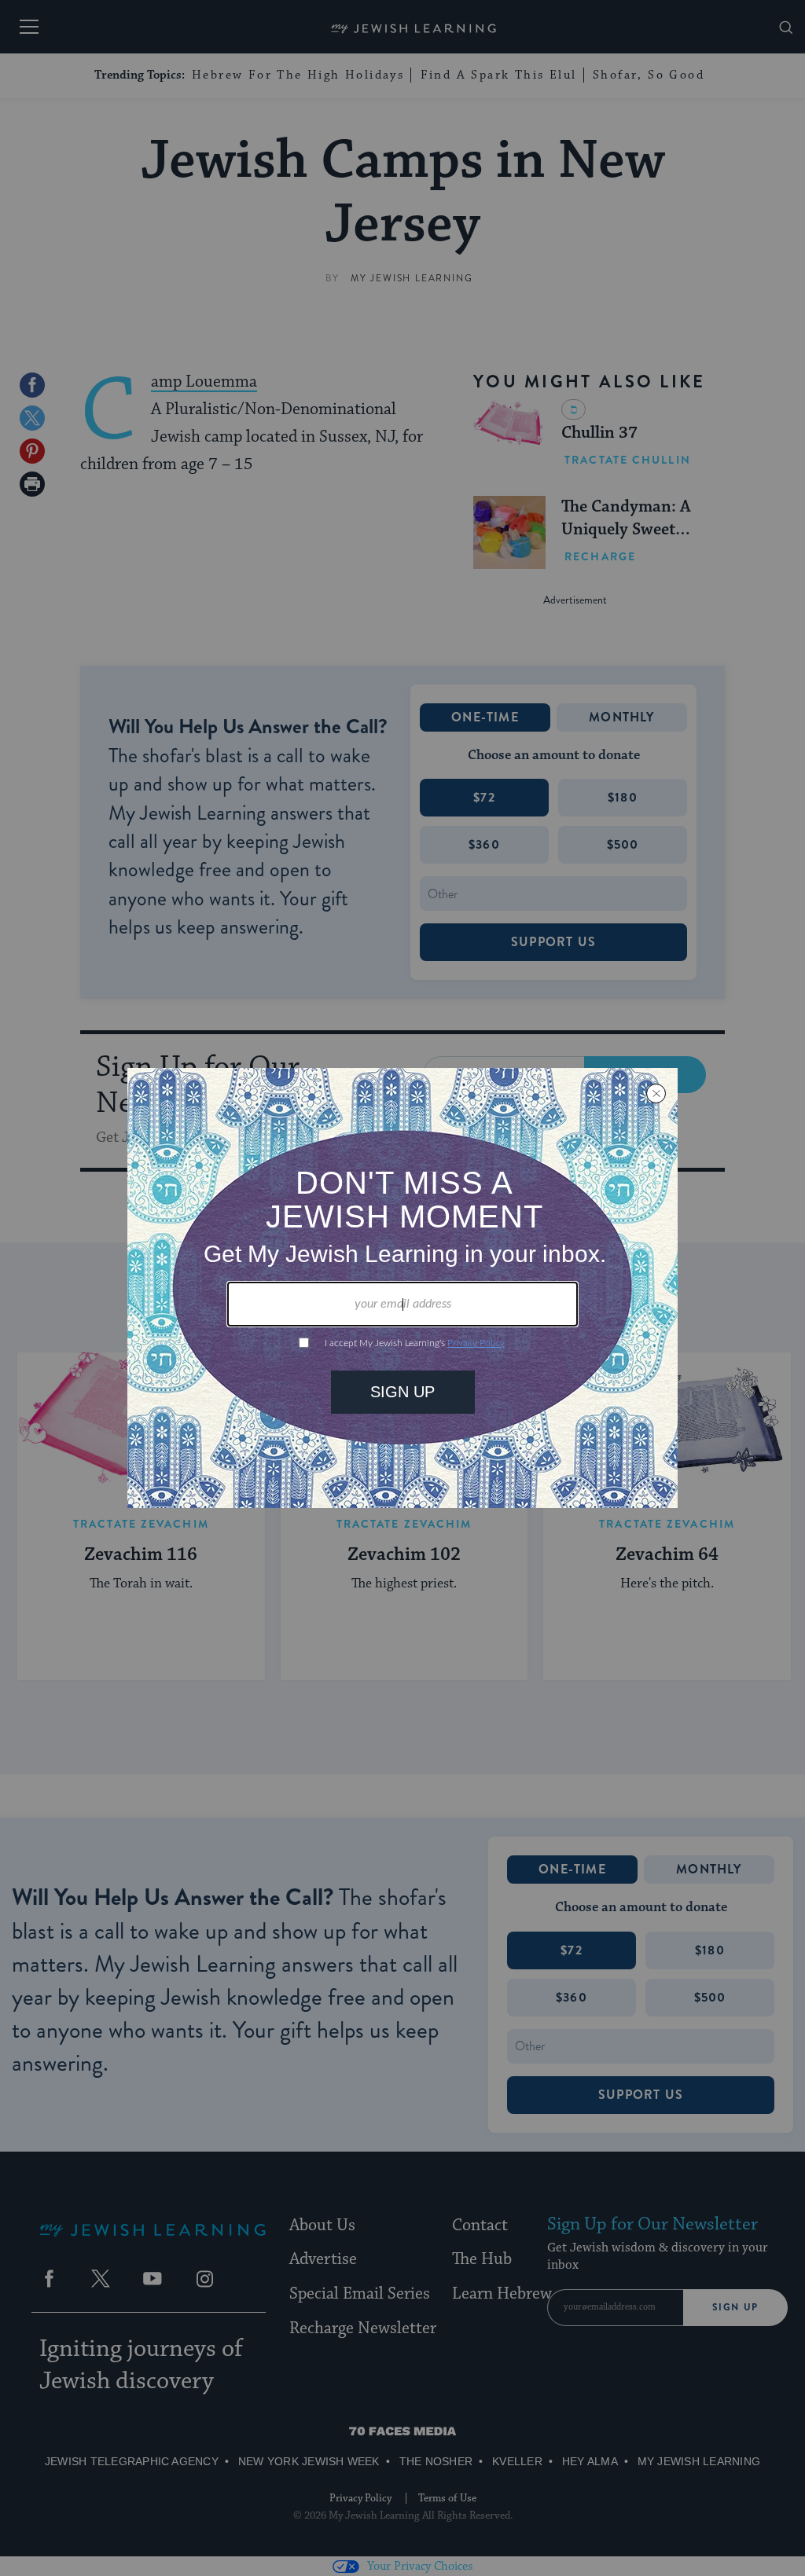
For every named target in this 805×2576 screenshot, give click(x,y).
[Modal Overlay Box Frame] (402, 1288)
